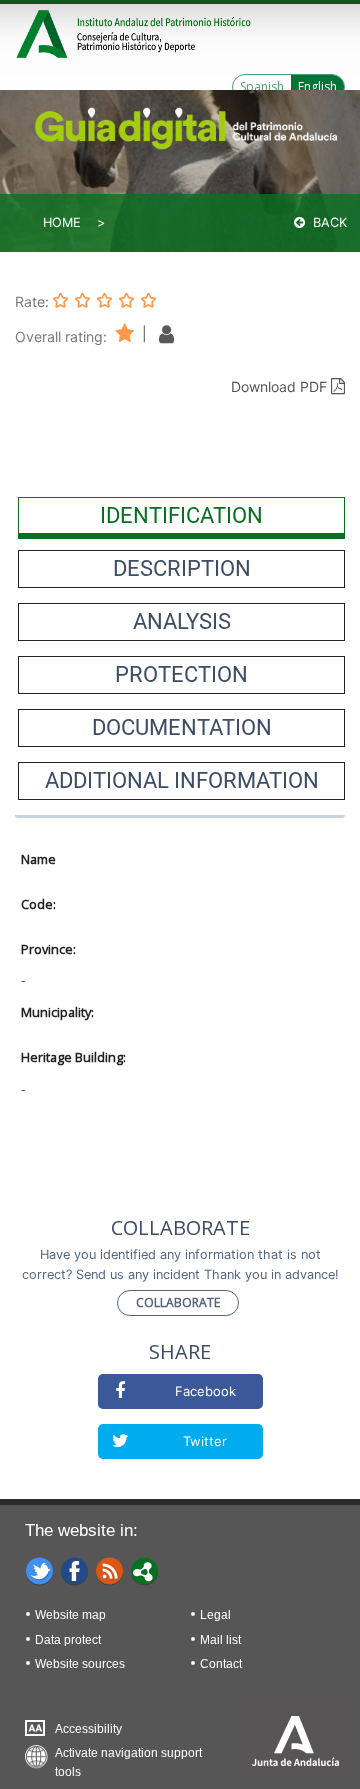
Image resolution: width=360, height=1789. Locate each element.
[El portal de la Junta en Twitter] (40, 1570)
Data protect (68, 1640)
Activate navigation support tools (128, 1757)
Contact (221, 1664)
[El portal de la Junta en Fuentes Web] (110, 1570)
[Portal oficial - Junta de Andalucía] (45, 31)
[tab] (181, 516)
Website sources (80, 1664)
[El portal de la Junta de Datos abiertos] (145, 1570)
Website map (70, 1615)
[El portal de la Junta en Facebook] (75, 1570)
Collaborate (178, 1302)
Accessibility (88, 1729)
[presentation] (181, 516)
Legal (215, 1615)
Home (62, 222)
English (317, 86)
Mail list (220, 1640)
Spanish (262, 86)
